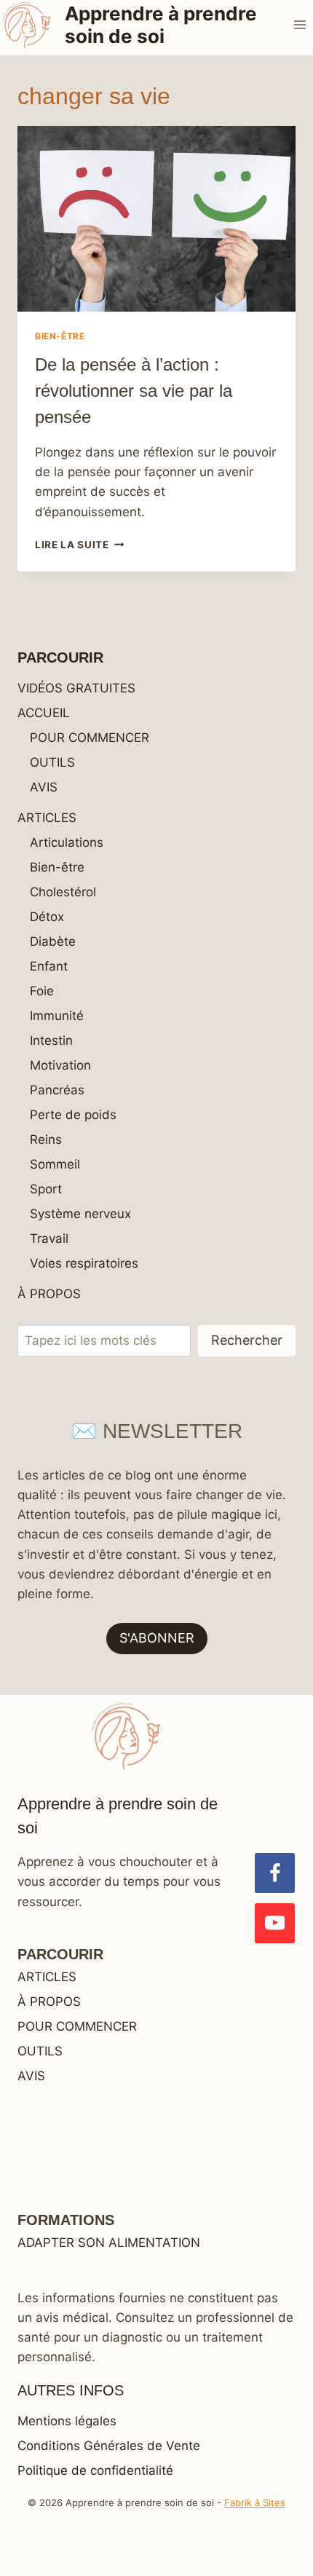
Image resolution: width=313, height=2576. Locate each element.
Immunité (57, 1016)
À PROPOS (49, 1294)
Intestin (51, 1040)
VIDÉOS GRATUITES (76, 688)
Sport (46, 1189)
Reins (46, 1139)
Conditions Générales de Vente (109, 2446)
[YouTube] (275, 1923)
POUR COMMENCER (90, 738)
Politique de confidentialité (95, 2470)
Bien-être (60, 336)
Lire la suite (79, 545)
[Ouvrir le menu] (300, 24)
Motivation (60, 1065)
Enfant (49, 966)
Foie (42, 991)
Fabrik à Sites (255, 2502)
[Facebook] (275, 1873)
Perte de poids (73, 1115)
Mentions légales (67, 2421)
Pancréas (57, 1090)
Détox (47, 917)
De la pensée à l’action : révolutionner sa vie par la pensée (134, 391)
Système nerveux (80, 1214)
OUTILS (52, 762)
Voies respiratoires (84, 1263)
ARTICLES (47, 818)
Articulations (67, 842)
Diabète (53, 941)
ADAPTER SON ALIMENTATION (109, 2243)
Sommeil (55, 1164)
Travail (49, 1238)
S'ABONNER (157, 1638)
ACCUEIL (44, 713)
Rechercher (247, 1340)
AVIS (44, 787)
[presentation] (156, 219)
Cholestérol (63, 892)
